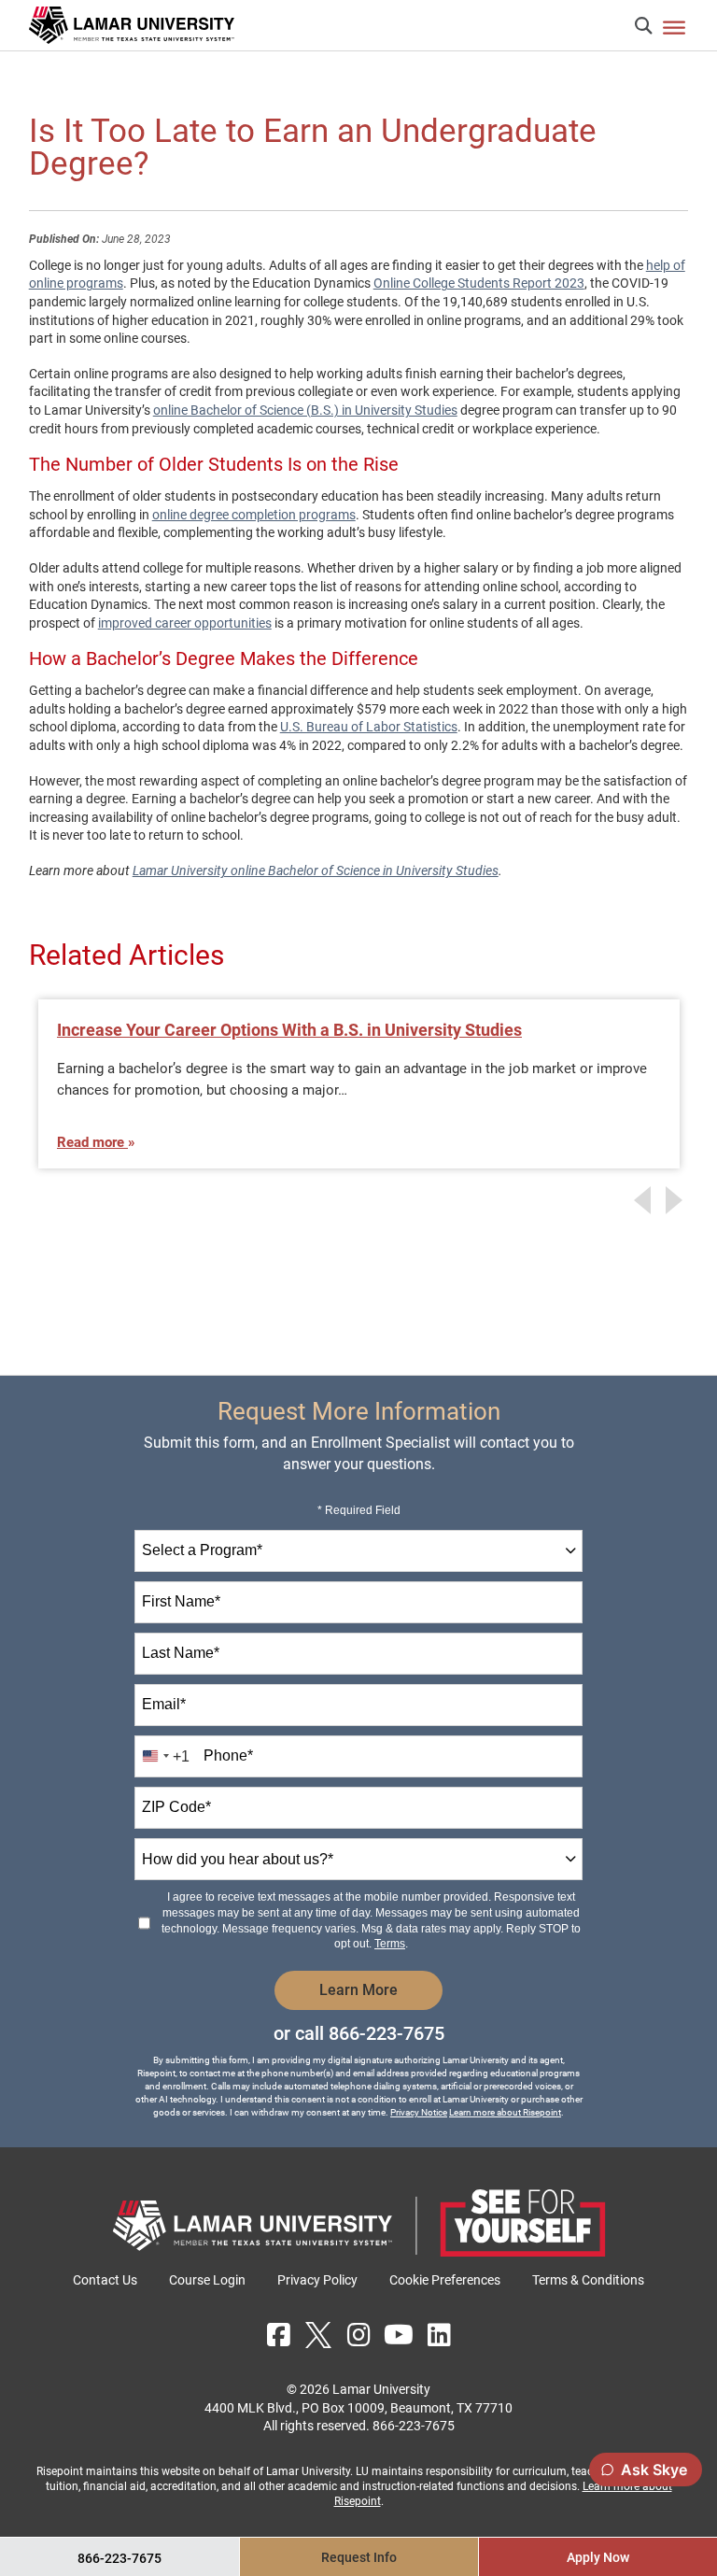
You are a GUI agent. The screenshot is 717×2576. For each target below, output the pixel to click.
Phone (228, 1755)
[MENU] (674, 27)
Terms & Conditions (588, 2280)
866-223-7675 (387, 2033)
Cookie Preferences (445, 2280)
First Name (181, 1601)
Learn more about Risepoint (505, 2112)
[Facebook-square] (278, 2335)
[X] (318, 2335)
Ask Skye (654, 2470)
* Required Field (359, 1510)
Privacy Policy (317, 2280)
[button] (643, 26)
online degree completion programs (254, 515)
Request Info (359, 2557)
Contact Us (105, 2280)
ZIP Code (176, 1807)
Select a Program (202, 1550)
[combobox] (358, 1551)
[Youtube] (399, 2335)
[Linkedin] (439, 2335)
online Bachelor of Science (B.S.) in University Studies (305, 410)
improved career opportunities (185, 623)
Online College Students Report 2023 (479, 283)
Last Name (181, 1653)
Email (164, 1704)
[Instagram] (358, 2335)
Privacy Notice (419, 2112)
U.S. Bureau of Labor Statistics (369, 727)
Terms (390, 1944)
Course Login (207, 2280)
